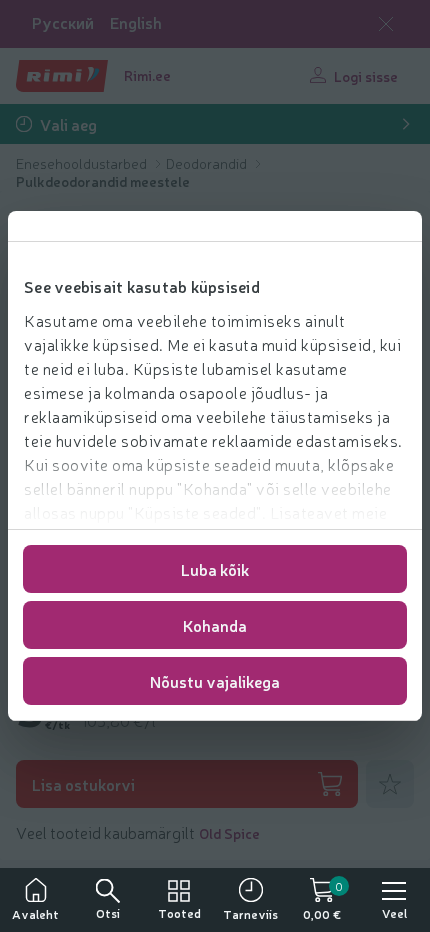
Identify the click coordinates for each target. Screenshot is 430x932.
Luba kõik (215, 569)
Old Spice (229, 833)
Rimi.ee (147, 75)
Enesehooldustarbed (83, 163)
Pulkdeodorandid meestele (103, 181)
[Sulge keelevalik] (386, 24)
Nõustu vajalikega (215, 681)
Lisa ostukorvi (83, 784)
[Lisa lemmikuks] (390, 784)
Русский (63, 22)
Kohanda (215, 625)
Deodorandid (208, 163)
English (136, 22)
